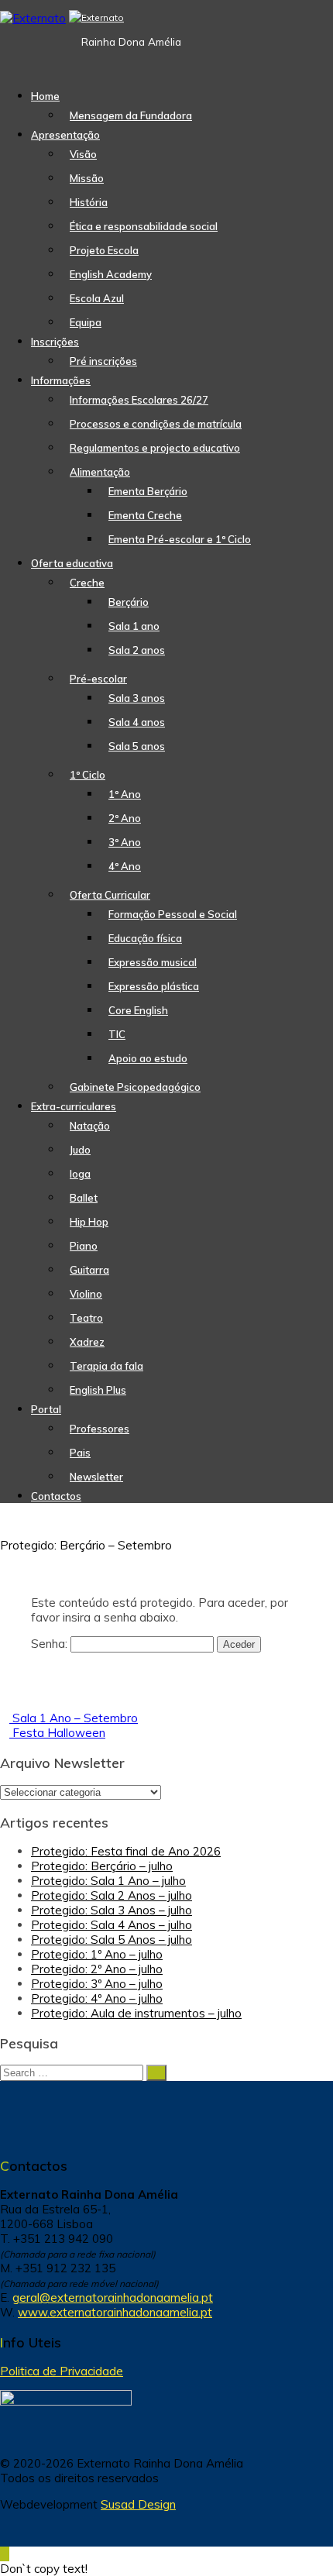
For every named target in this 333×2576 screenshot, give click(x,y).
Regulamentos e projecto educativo (155, 448)
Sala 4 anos (137, 722)
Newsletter (96, 1477)
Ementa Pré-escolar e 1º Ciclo (180, 539)
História (89, 202)
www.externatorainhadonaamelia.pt (115, 2312)
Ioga (80, 1174)
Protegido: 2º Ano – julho (97, 1969)
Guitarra (89, 1270)
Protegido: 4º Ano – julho (97, 1998)
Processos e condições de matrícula (156, 424)
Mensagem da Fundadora (131, 115)
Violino (86, 1294)
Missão (87, 178)
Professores (100, 1429)
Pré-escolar (98, 679)
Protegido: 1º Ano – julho (97, 1954)
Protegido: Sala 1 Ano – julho (108, 1881)
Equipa (86, 322)
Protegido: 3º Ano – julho (97, 1984)
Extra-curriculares (74, 1106)
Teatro (86, 1318)
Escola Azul (97, 298)
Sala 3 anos (137, 698)
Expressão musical (153, 962)
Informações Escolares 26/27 (139, 400)
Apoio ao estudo (148, 1058)
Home (45, 96)
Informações (61, 380)
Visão (83, 154)
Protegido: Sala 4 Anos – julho (112, 1925)
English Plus (98, 1390)
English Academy (111, 274)
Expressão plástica (154, 986)
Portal (46, 1409)
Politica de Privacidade (62, 2371)
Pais (80, 1453)
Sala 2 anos (137, 650)
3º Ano (125, 842)
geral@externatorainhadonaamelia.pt (113, 2297)
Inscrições (55, 342)
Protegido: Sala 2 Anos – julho (112, 1895)
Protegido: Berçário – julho (102, 1866)
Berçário (129, 602)
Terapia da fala (106, 1366)
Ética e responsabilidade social (144, 226)
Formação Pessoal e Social (173, 914)
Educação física (145, 938)
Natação (90, 1126)
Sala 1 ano (134, 626)
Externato (103, 17)
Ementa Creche (145, 515)
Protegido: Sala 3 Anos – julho (112, 1910)
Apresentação (65, 135)
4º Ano (125, 866)
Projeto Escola (104, 250)
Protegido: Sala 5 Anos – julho (112, 1940)
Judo (80, 1150)
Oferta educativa (72, 563)
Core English (138, 1010)
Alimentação (100, 472)
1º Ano (125, 794)
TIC (117, 1034)
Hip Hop (89, 1222)
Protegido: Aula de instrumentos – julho (136, 2013)
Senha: (51, 1644)
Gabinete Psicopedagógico (135, 1087)
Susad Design (138, 2504)
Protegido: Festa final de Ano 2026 (126, 1851)
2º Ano (125, 818)
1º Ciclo (88, 775)
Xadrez (87, 1342)
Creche (87, 583)
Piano (84, 1246)
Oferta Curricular (110, 895)
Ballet (84, 1198)
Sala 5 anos (137, 746)
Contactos (56, 1496)
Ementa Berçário (148, 491)
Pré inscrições (103, 361)
